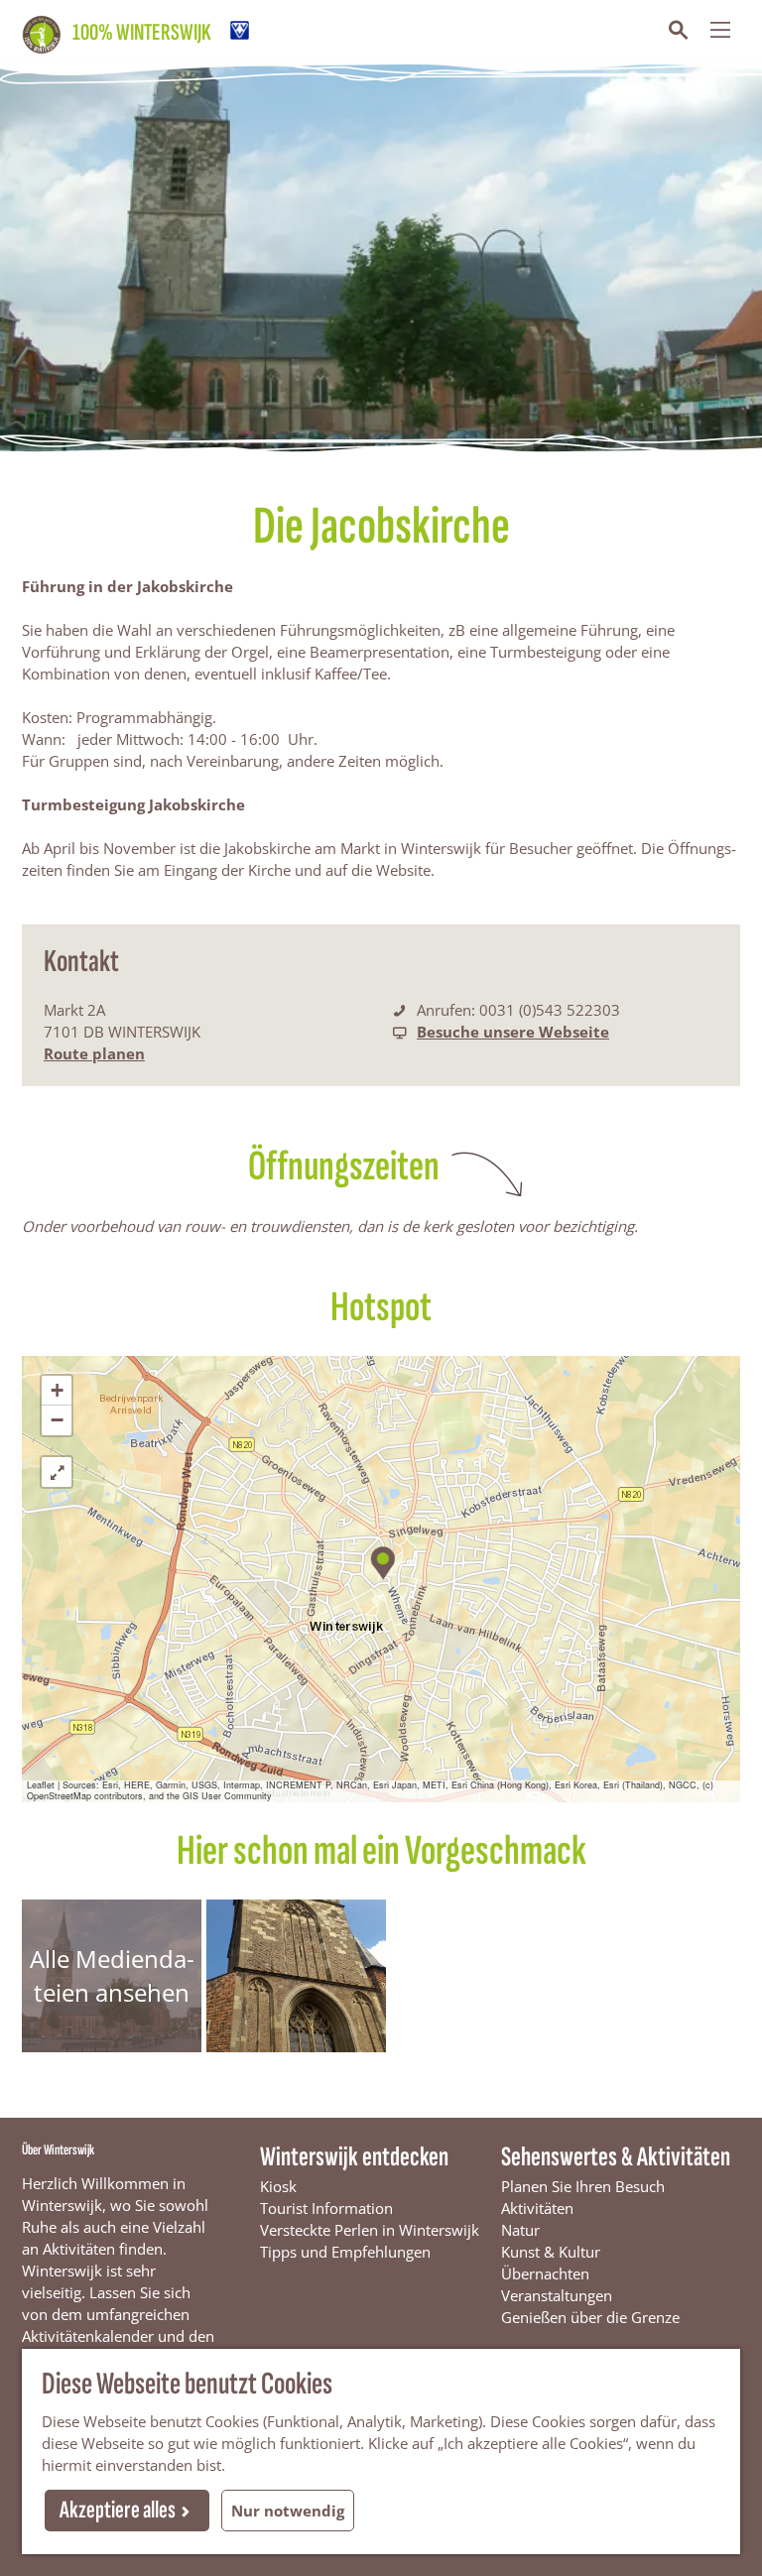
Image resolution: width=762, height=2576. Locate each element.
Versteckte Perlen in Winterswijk (370, 2230)
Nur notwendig (288, 2511)
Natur (520, 2230)
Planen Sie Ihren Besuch (583, 2186)
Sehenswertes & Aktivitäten (616, 2157)
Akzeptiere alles (118, 2510)
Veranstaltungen (557, 2295)
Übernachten (545, 2273)
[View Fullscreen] (57, 1472)
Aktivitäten (537, 2208)
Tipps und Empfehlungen (345, 2252)
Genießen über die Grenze (590, 2317)
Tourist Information (326, 2208)
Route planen (94, 1053)
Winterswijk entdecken (354, 2157)
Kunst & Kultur (551, 2252)
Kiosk (278, 2186)
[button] (381, 1560)
